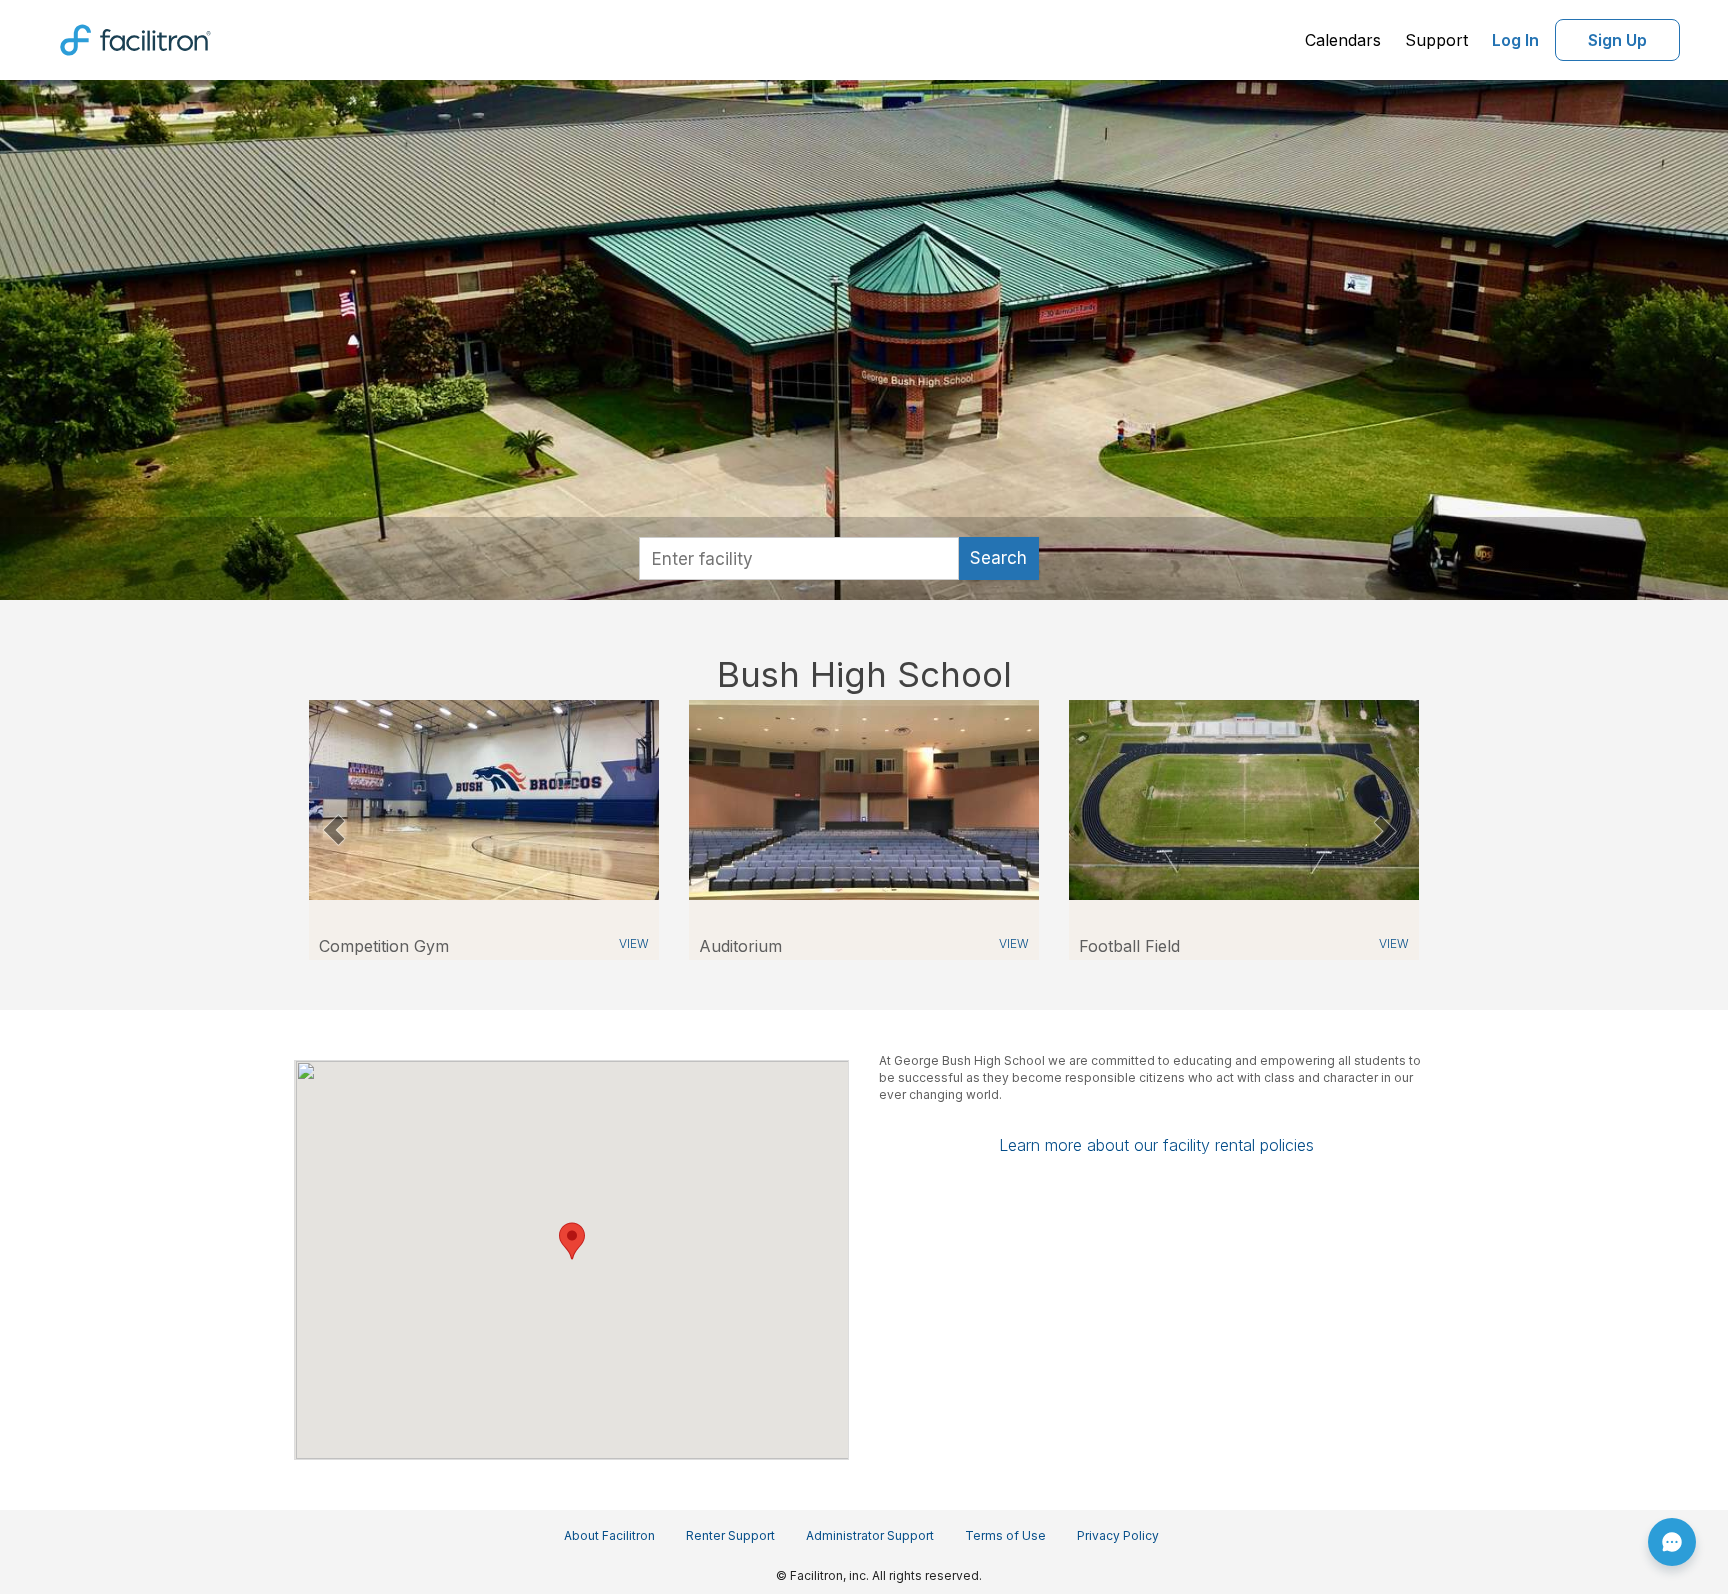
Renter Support (730, 1535)
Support (1436, 40)
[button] (333, 830)
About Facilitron (609, 1535)
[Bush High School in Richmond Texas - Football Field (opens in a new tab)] (1244, 798)
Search (998, 558)
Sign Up (1617, 40)
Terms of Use (1005, 1535)
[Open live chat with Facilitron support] (1672, 1542)
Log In (1515, 40)
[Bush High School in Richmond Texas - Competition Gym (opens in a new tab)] (484, 798)
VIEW (634, 943)
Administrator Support (870, 1535)
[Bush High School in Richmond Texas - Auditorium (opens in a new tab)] (864, 798)
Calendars (1343, 40)
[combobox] (799, 558)
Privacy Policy (1118, 1535)
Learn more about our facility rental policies (1156, 1145)
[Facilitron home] (135, 38)
